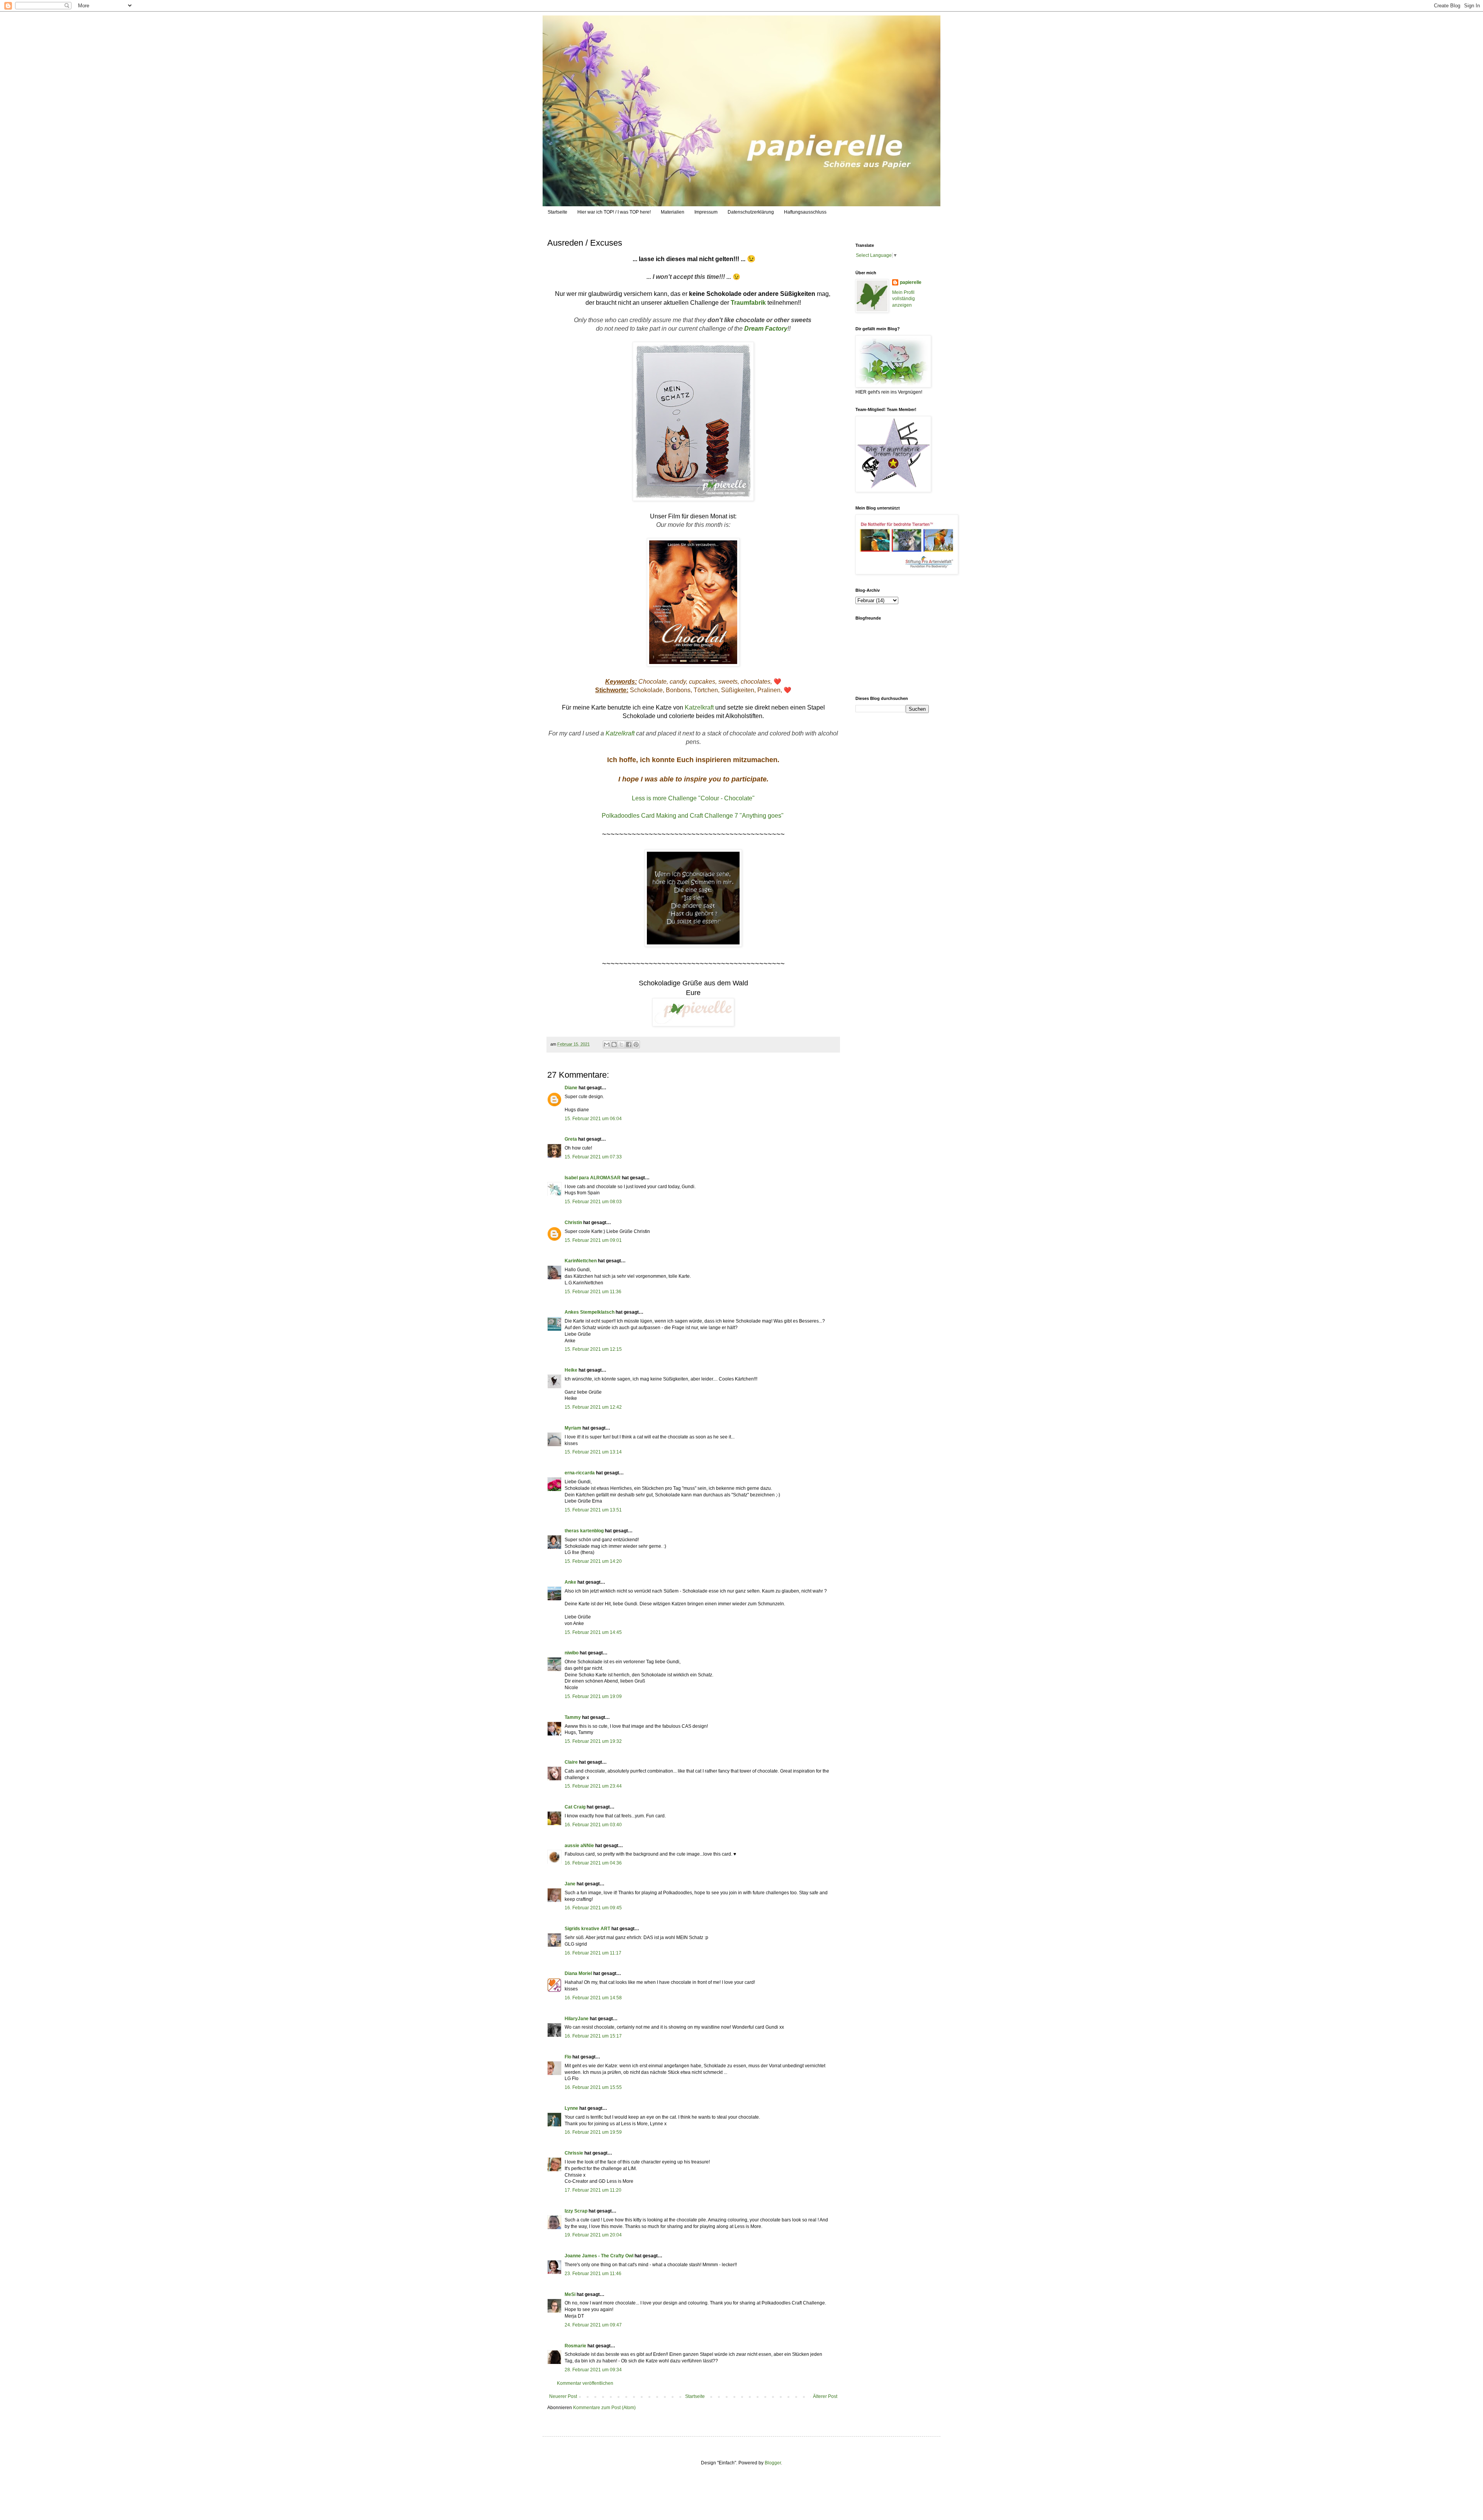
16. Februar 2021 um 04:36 (593, 1863)
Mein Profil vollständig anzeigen (904, 299)
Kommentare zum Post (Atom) (604, 2408)
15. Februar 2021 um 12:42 (593, 1407)
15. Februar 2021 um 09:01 (593, 1240)
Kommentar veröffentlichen (585, 2383)
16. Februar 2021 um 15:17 (593, 2036)
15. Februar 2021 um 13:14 (593, 1452)
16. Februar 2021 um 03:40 (593, 1825)
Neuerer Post (563, 2396)
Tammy (573, 1717)
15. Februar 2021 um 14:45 (593, 1632)
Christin (573, 1223)
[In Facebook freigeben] (629, 1044)
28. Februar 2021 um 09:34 (593, 2370)
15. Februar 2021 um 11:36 (593, 1292)
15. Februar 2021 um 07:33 (593, 1157)
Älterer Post (825, 2396)
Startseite (557, 212)
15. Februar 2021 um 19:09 (593, 1696)
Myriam (573, 1428)
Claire (571, 1762)
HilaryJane (577, 2019)
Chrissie (574, 2153)
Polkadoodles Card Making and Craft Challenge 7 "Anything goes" (693, 816)
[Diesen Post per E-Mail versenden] (607, 1044)
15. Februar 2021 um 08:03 (593, 1202)
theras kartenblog (584, 1531)
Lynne (571, 2108)
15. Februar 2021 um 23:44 (593, 1786)
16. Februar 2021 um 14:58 (593, 1998)
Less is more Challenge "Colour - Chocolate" (693, 798)
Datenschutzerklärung (751, 212)
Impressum (706, 212)
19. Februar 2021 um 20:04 (593, 2235)
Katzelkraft (699, 707)
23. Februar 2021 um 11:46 (593, 2274)
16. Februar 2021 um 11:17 (593, 1953)
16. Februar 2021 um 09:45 (593, 1908)
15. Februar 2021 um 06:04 (593, 1119)
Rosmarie (575, 2346)
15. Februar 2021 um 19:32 (593, 1741)
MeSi (570, 2294)
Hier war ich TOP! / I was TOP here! (614, 212)
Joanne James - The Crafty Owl (599, 2256)
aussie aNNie (579, 1846)
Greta (571, 1139)
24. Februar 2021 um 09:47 (593, 2325)
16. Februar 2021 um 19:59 (593, 2132)
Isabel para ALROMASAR (593, 1178)
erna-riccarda (580, 1473)
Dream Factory (766, 329)
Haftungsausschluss (805, 212)
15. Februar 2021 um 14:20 (593, 1561)
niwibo (572, 1653)
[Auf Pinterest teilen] (636, 1044)
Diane (571, 1088)
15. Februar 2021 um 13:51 (593, 1510)
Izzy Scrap (576, 2211)
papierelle (911, 282)
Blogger (773, 2463)
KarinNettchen (581, 1261)
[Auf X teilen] (621, 1044)
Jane (570, 1884)
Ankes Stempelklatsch (590, 1312)
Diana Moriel (578, 1973)
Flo (568, 2057)
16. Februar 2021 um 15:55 (593, 2087)
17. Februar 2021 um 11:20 (593, 2190)
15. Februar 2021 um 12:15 (593, 1349)
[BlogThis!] (614, 1044)
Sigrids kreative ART (587, 1929)
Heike (571, 1370)
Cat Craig (575, 1807)
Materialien (673, 212)
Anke (570, 1582)
